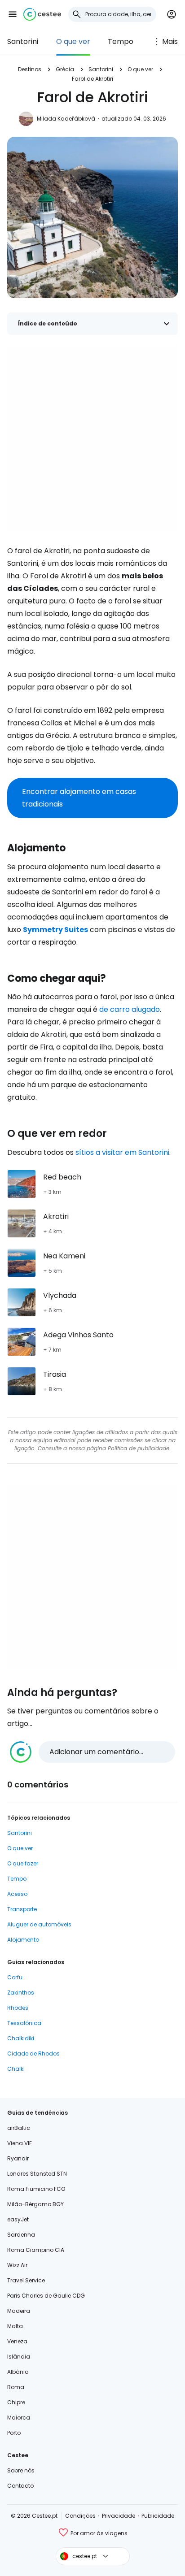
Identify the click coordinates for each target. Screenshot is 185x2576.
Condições (80, 2516)
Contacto (20, 2486)
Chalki (16, 2069)
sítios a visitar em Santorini (122, 1152)
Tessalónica (24, 2023)
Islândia (19, 2357)
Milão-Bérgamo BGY (35, 2204)
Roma (16, 2387)
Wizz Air (17, 2265)
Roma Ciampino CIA (36, 2250)
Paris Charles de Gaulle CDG (46, 2296)
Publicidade (158, 2516)
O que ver (73, 41)
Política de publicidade (139, 1448)
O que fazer (23, 1863)
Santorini (23, 41)
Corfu (15, 1977)
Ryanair (18, 2158)
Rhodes (18, 2008)
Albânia (18, 2372)
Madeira (19, 2311)
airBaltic (19, 2128)
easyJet (18, 2219)
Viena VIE (20, 2143)
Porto (14, 2433)
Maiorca (19, 2418)
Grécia (65, 69)
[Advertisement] (92, 438)
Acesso (17, 1894)
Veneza (17, 2341)
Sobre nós (21, 2470)
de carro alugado (130, 1009)
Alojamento (23, 1940)
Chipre (16, 2402)
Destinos (30, 69)
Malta (15, 2326)
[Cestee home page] (42, 14)
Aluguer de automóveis (39, 1924)
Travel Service (26, 2280)
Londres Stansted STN (37, 2174)
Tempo (121, 41)
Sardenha (21, 2235)
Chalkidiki (21, 2038)
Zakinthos (21, 1993)
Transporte (22, 1909)
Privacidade (119, 2516)
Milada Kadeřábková (66, 119)
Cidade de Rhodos (33, 2053)
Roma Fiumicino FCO (36, 2189)
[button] (13, 14)
